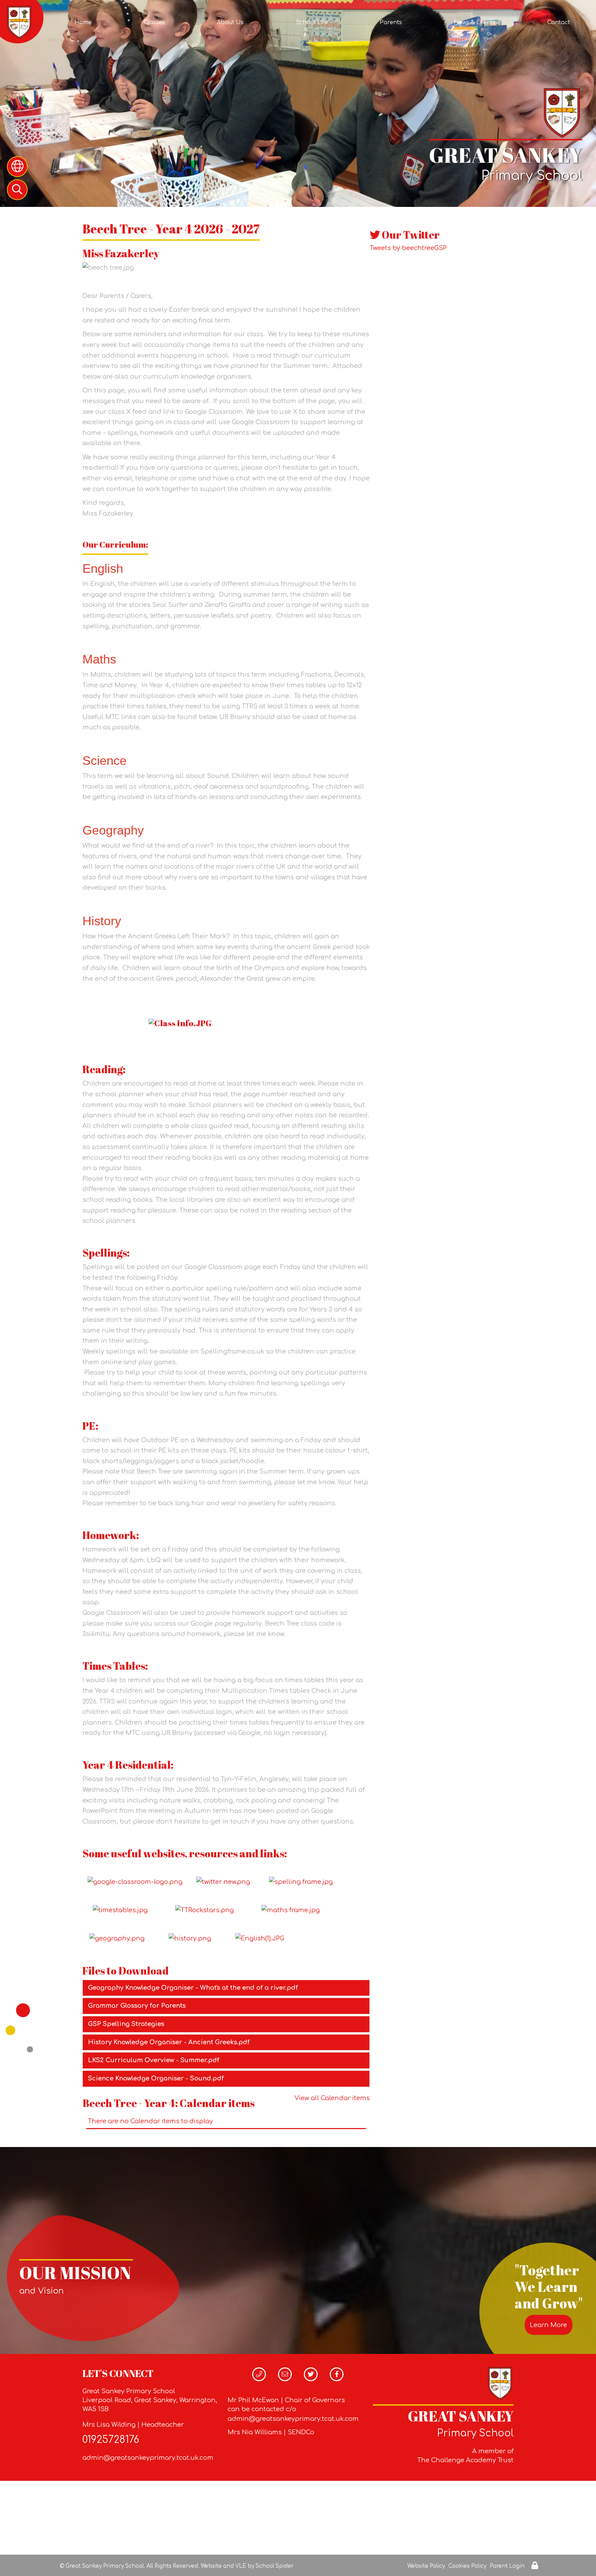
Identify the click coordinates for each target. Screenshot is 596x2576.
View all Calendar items (332, 2098)
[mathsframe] (291, 1910)
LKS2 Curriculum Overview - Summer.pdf (154, 2060)
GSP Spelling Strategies (126, 2024)
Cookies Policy (467, 2566)
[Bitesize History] (199, 1938)
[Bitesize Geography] (117, 1938)
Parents (391, 22)
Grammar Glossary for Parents (137, 2006)
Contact (559, 22)
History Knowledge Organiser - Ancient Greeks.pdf (169, 2042)
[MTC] (119, 1910)
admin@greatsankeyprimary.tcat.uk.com (148, 2458)
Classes (154, 22)
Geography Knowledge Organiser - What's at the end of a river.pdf (193, 1988)
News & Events (475, 22)
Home (83, 22)
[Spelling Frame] (303, 1882)
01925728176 (111, 2440)
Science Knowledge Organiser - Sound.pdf (156, 2078)
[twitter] (231, 1882)
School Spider (275, 2566)
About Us (230, 22)
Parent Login (507, 2566)
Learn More (548, 2325)
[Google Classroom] (135, 1882)
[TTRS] (205, 1910)
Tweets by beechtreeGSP (408, 248)
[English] (260, 1938)
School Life (312, 22)
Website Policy (426, 2566)
